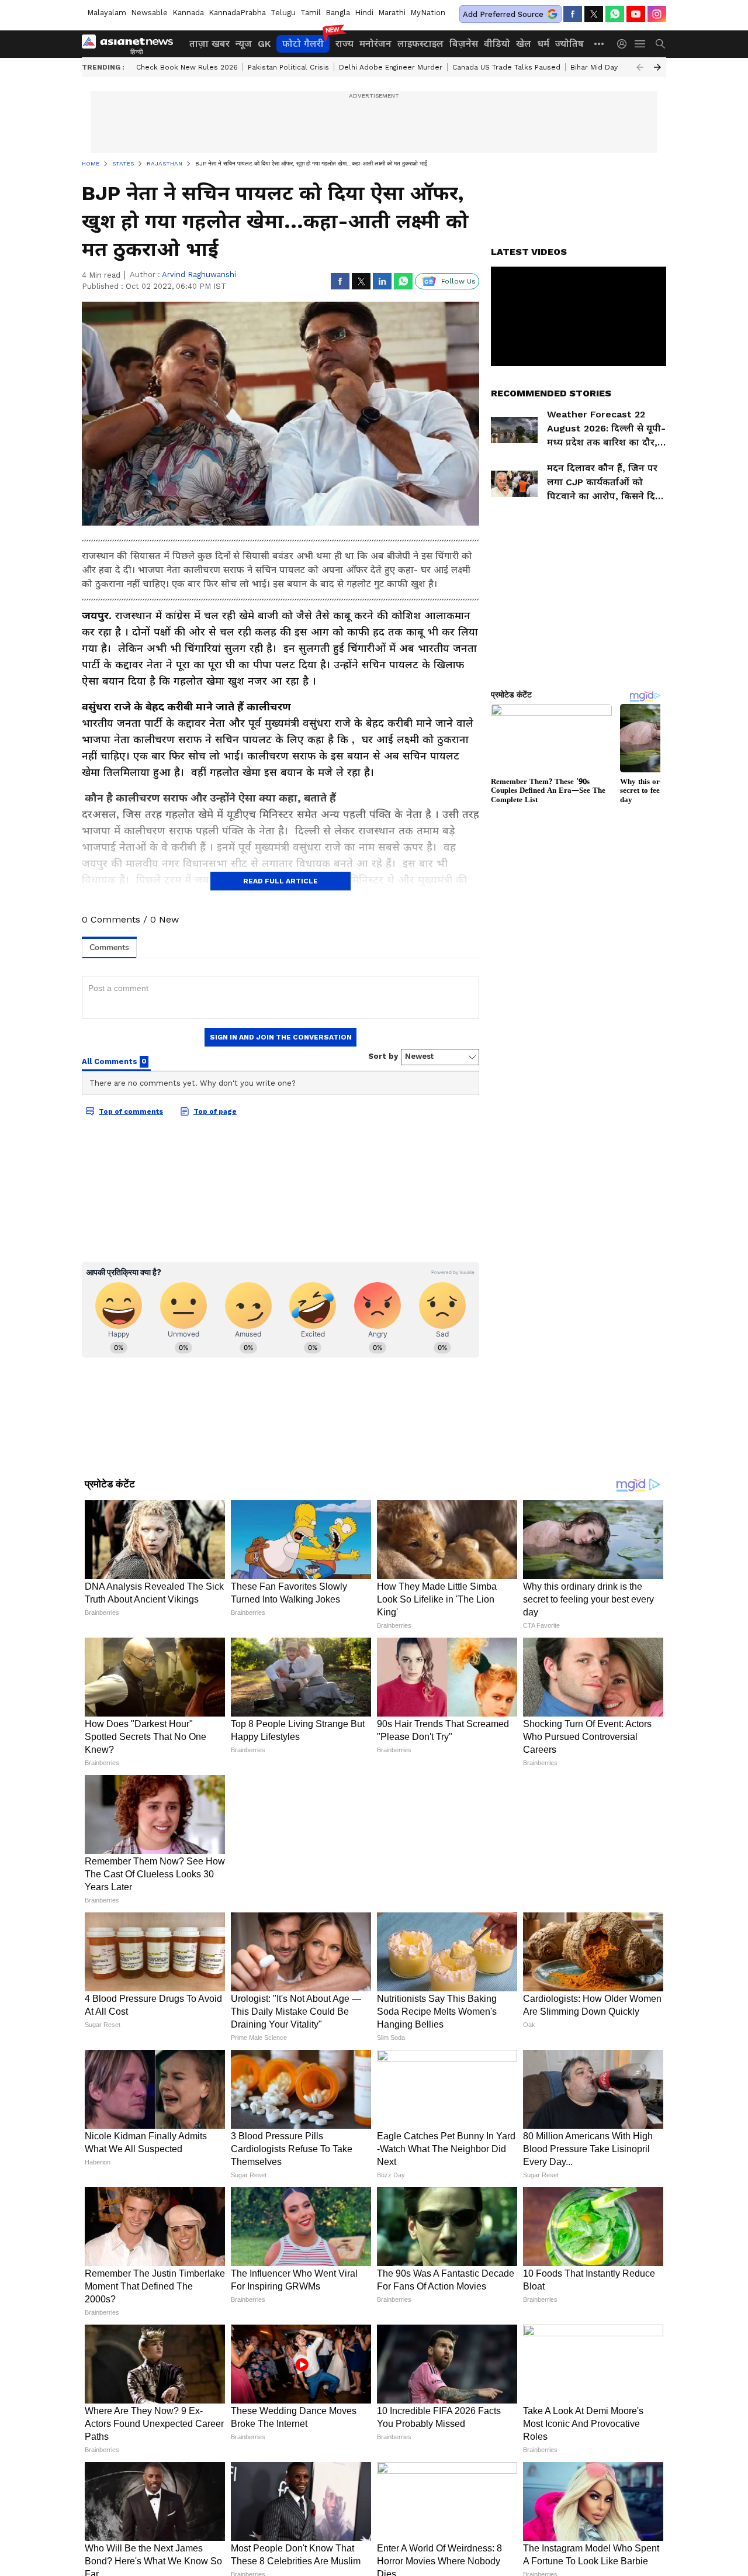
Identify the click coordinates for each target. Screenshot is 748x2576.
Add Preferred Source (503, 14)
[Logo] (131, 44)
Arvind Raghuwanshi (199, 274)
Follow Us (458, 281)
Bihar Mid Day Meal (604, 67)
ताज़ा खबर (209, 44)
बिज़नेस (464, 44)
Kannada (188, 13)
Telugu (283, 13)
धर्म (543, 44)
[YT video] (636, 14)
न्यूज (244, 44)
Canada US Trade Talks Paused (506, 67)
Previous (640, 67)
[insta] (657, 14)
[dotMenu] (600, 44)
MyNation (428, 13)
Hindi (364, 13)
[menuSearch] (660, 44)
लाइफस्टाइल (420, 44)
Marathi (392, 13)
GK (264, 44)
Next (657, 67)
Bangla (338, 13)
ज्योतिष (569, 44)
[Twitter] (594, 14)
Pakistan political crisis (288, 67)
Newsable (149, 13)
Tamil (311, 13)
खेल (524, 44)
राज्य (344, 44)
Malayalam (107, 13)
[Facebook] (573, 14)
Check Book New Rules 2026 (187, 67)
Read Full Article (280, 881)
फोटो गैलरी (303, 44)
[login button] (625, 44)
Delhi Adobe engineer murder (391, 67)
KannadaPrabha (237, 13)
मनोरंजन (375, 44)
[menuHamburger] (640, 44)
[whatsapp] (615, 14)
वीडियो (497, 44)
